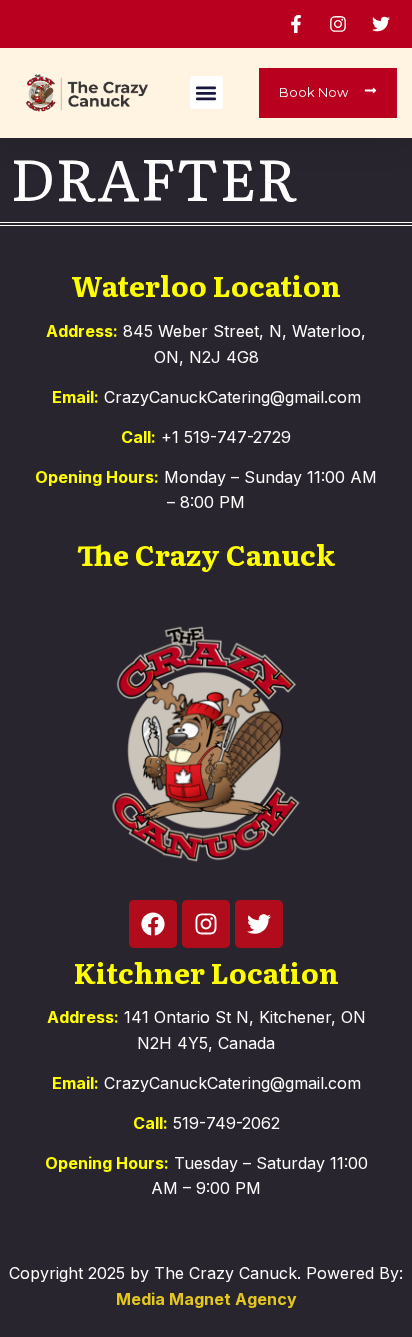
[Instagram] (206, 924)
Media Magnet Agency (206, 1299)
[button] (206, 92)
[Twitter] (259, 924)
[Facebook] (153, 924)
